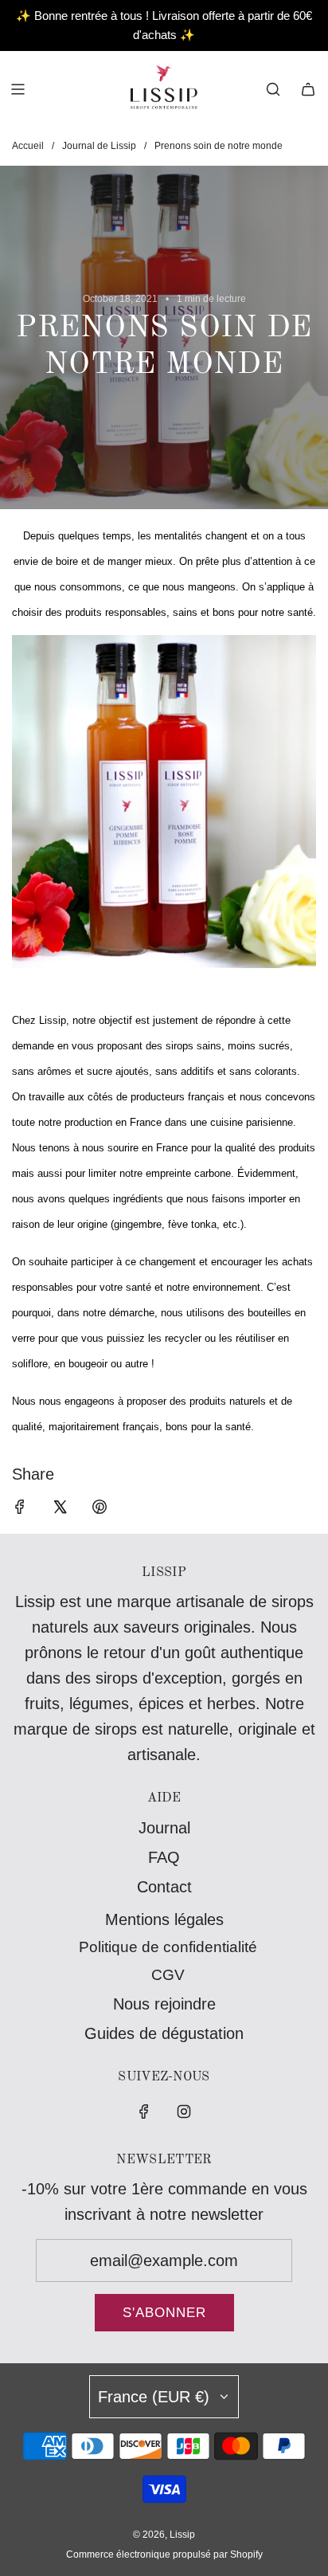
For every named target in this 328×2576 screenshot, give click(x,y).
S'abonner (164, 2313)
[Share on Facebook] (20, 1509)
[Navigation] (18, 89)
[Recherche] (273, 89)
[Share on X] (60, 1509)
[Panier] (308, 89)
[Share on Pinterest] (100, 1509)
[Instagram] (184, 2111)
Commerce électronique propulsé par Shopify (164, 2554)
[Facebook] (144, 2111)
